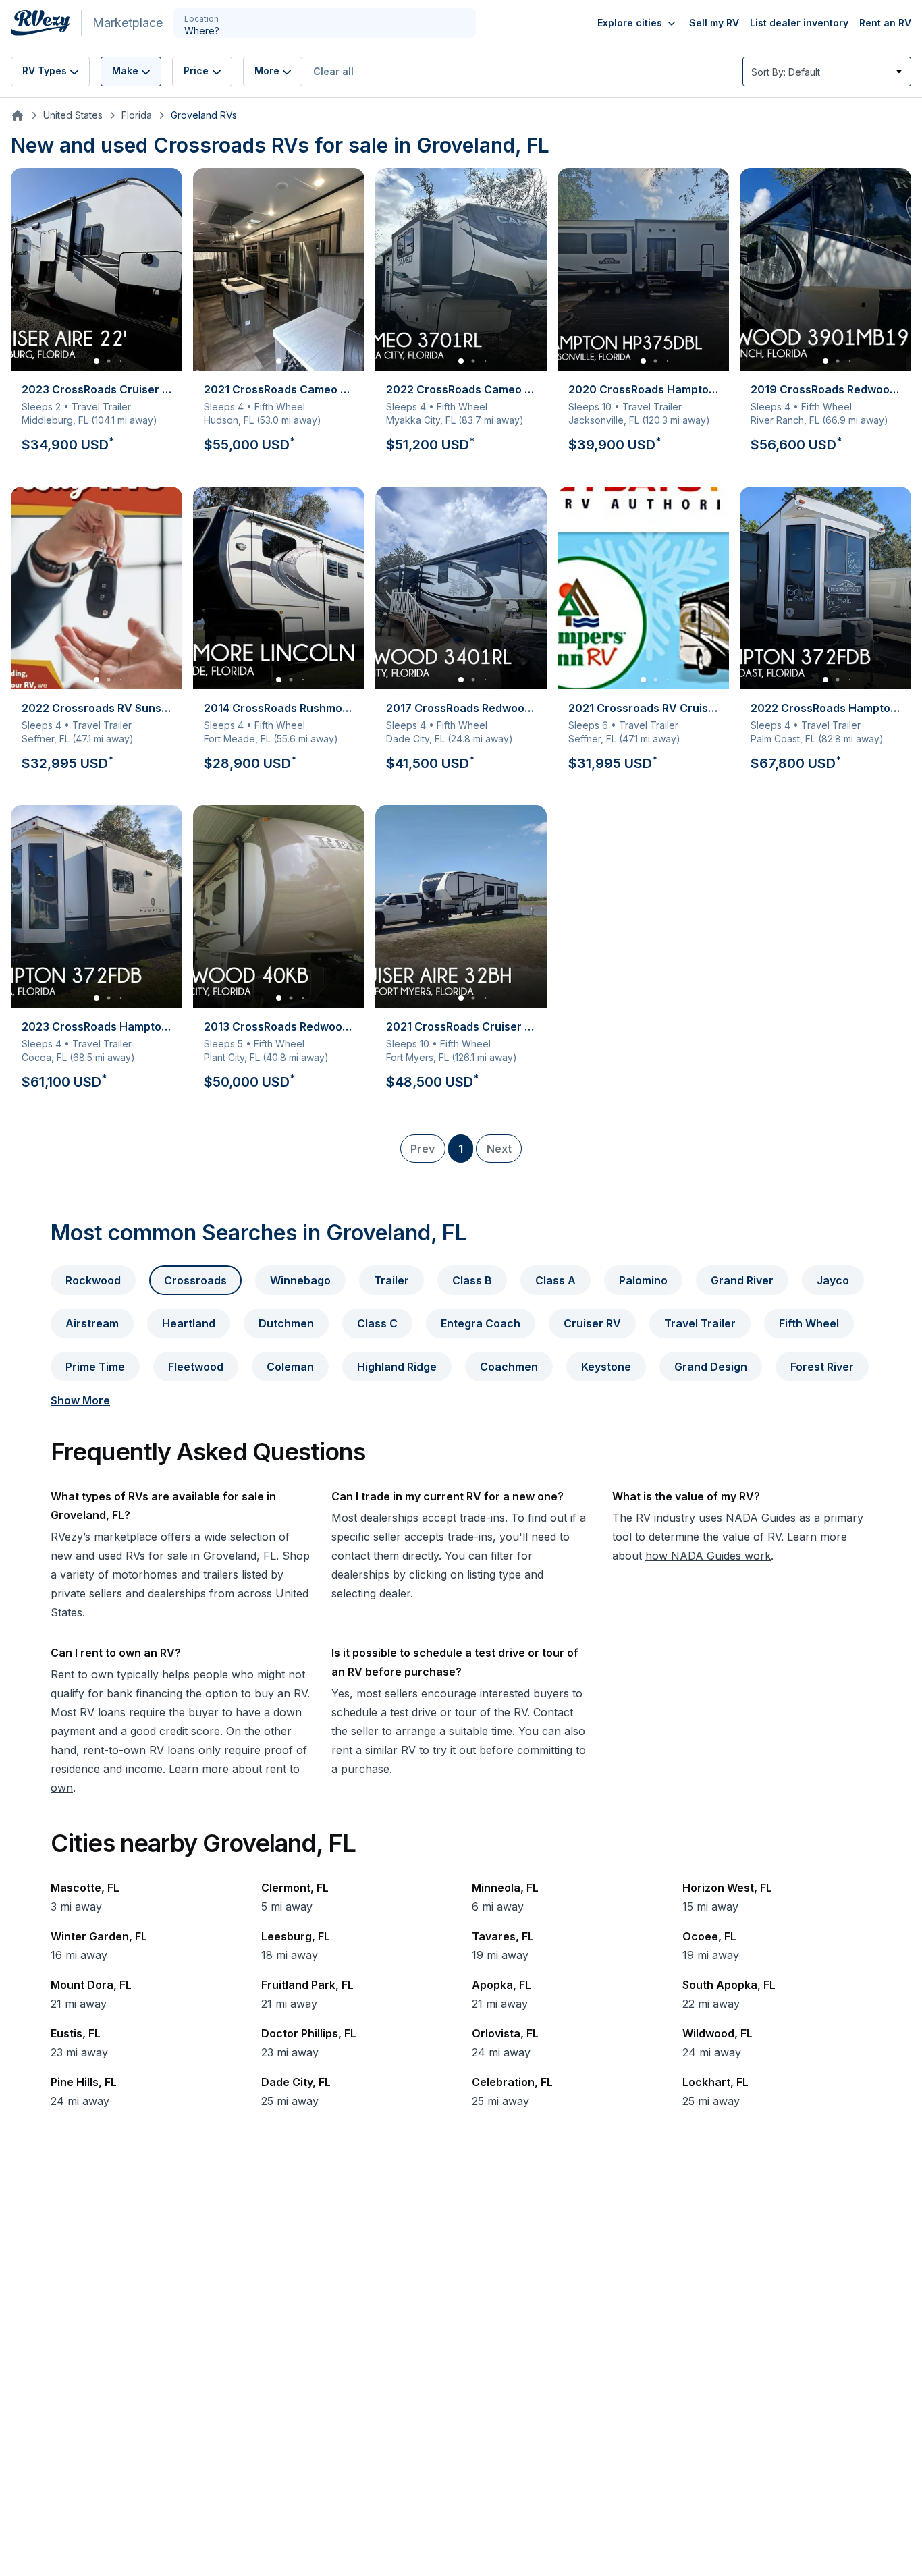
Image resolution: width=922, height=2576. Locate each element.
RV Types (45, 71)
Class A (555, 1280)
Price (196, 71)
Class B (472, 1280)
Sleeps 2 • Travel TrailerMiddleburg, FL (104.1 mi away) (102, 418)
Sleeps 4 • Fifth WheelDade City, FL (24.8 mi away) (466, 736)
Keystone (606, 1367)
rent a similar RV (374, 1750)
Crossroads (195, 1280)
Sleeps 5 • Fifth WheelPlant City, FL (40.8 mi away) (284, 1055)
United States (73, 115)
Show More (80, 1400)
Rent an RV (885, 23)
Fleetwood (196, 1367)
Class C (377, 1323)
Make (125, 71)
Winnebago (300, 1280)
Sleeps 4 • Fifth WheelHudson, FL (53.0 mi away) (284, 418)
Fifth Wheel (809, 1323)
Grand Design (711, 1367)
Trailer (391, 1280)
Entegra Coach (481, 1323)
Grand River (742, 1280)
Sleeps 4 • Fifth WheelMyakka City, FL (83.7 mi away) (466, 418)
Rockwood (93, 1280)
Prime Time (95, 1367)
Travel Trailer (700, 1323)
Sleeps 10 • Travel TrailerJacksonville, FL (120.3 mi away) (649, 418)
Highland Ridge (397, 1367)
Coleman (290, 1367)
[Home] (18, 115)
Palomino (643, 1280)
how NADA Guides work (708, 1556)
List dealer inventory (799, 23)
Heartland (189, 1323)
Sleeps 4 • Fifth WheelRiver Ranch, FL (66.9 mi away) (831, 418)
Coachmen (509, 1367)
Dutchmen (286, 1323)
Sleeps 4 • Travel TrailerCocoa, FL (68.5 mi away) (102, 1055)
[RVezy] (46, 23)
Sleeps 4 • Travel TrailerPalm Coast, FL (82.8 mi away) (831, 736)
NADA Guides (761, 1518)
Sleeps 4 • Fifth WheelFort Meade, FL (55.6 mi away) (284, 736)
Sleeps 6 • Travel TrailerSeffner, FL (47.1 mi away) (649, 736)
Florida (137, 115)
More (267, 71)
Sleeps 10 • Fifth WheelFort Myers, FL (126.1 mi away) (466, 1055)
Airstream (92, 1323)
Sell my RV (714, 23)
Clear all (333, 71)
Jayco (833, 1280)
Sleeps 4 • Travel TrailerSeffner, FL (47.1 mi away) (102, 736)
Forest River (822, 1367)
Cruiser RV (592, 1323)
